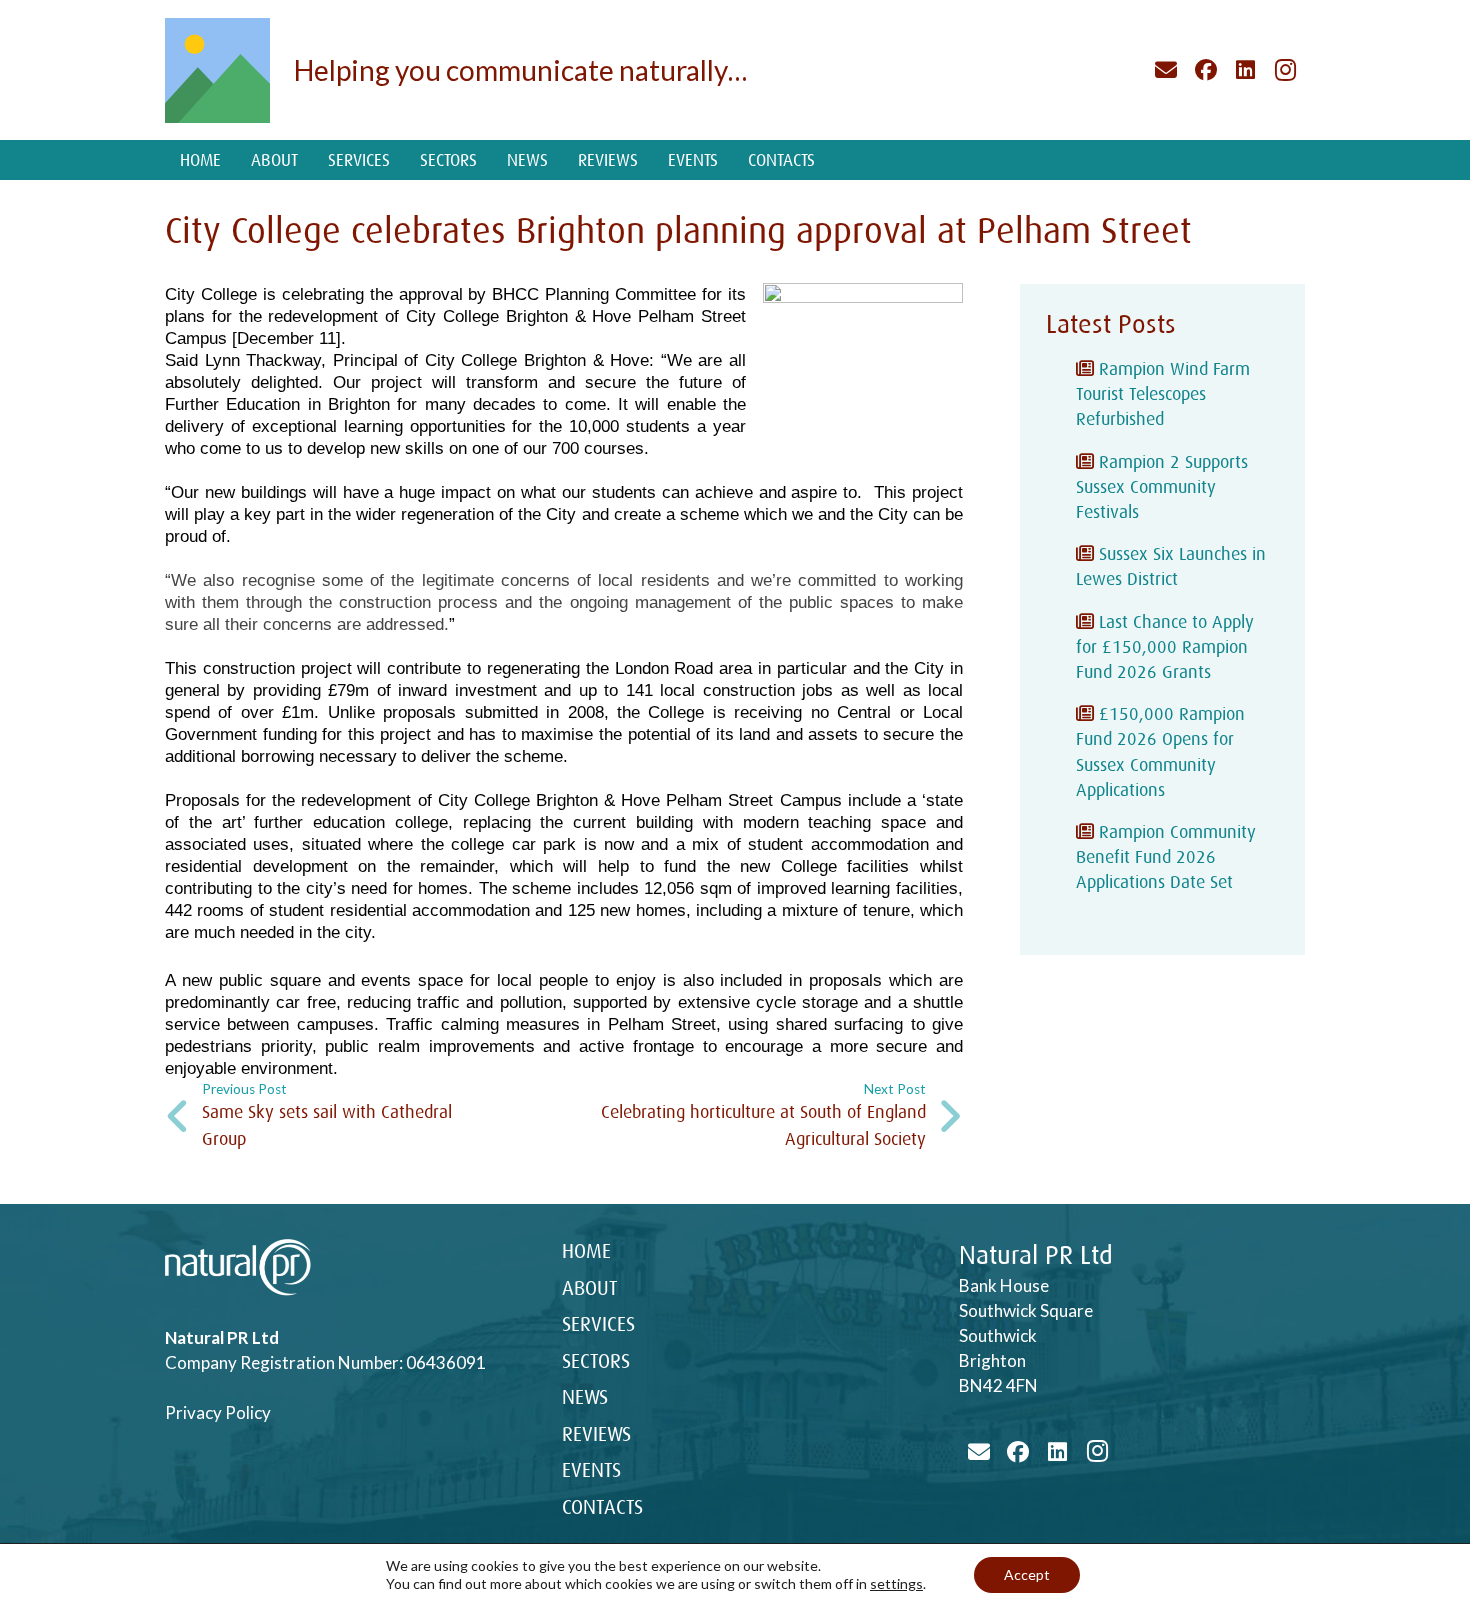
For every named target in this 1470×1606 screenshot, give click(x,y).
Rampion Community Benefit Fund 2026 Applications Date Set (1166, 857)
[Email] (1167, 70)
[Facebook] (1206, 70)
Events (591, 1470)
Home (586, 1251)
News (585, 1397)
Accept (1027, 1574)
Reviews (596, 1434)
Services (598, 1324)
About (590, 1288)
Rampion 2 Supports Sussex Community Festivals (1162, 487)
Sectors (596, 1361)
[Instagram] (1285, 70)
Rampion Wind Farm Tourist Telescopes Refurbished (1163, 394)
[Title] (217, 70)
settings (896, 1583)
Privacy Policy (218, 1412)
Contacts (602, 1507)
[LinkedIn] (1246, 70)
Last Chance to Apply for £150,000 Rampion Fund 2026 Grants (1165, 647)
